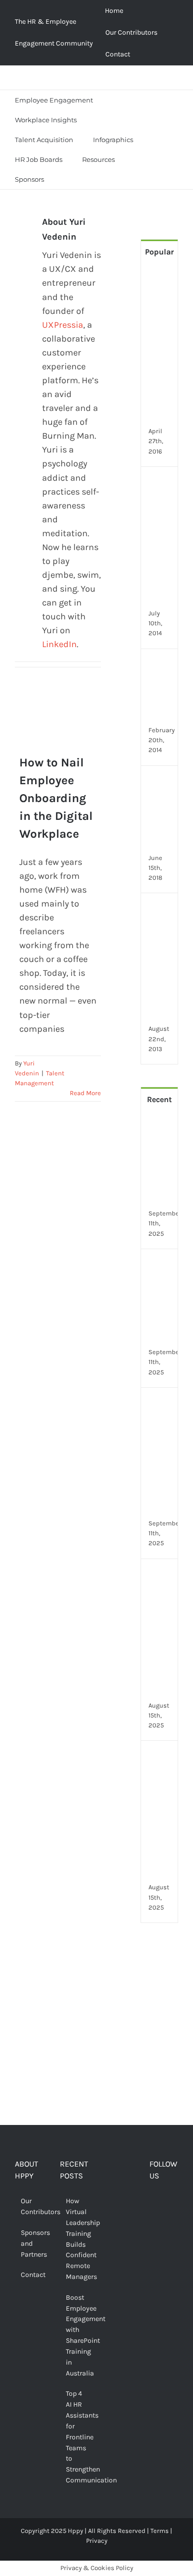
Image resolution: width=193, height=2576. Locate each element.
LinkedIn (59, 644)
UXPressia (63, 325)
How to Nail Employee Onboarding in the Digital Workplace (52, 746)
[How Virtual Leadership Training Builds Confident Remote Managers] (161, 1127)
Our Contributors (30, 2206)
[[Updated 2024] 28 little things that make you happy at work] (161, 910)
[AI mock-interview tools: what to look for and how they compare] (161, 1758)
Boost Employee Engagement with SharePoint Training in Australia (75, 2335)
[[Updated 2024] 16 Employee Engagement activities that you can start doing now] (161, 484)
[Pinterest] (153, 2221)
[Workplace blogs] (159, 2049)
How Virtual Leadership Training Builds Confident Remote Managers (75, 2239)
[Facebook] (153, 2202)
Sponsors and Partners (30, 2244)
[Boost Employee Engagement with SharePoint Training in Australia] (161, 1266)
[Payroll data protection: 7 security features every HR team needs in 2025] (161, 1576)
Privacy (97, 2541)
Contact (30, 2275)
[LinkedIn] (169, 2221)
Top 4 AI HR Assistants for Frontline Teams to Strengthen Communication (75, 2437)
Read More (85, 1093)
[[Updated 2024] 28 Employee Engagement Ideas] (161, 666)
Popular (159, 252)
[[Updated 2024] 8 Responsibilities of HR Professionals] (161, 783)
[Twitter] (169, 2202)
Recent (159, 1099)
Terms (160, 2531)
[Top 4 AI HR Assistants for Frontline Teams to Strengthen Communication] (161, 1405)
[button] (66, 179)
